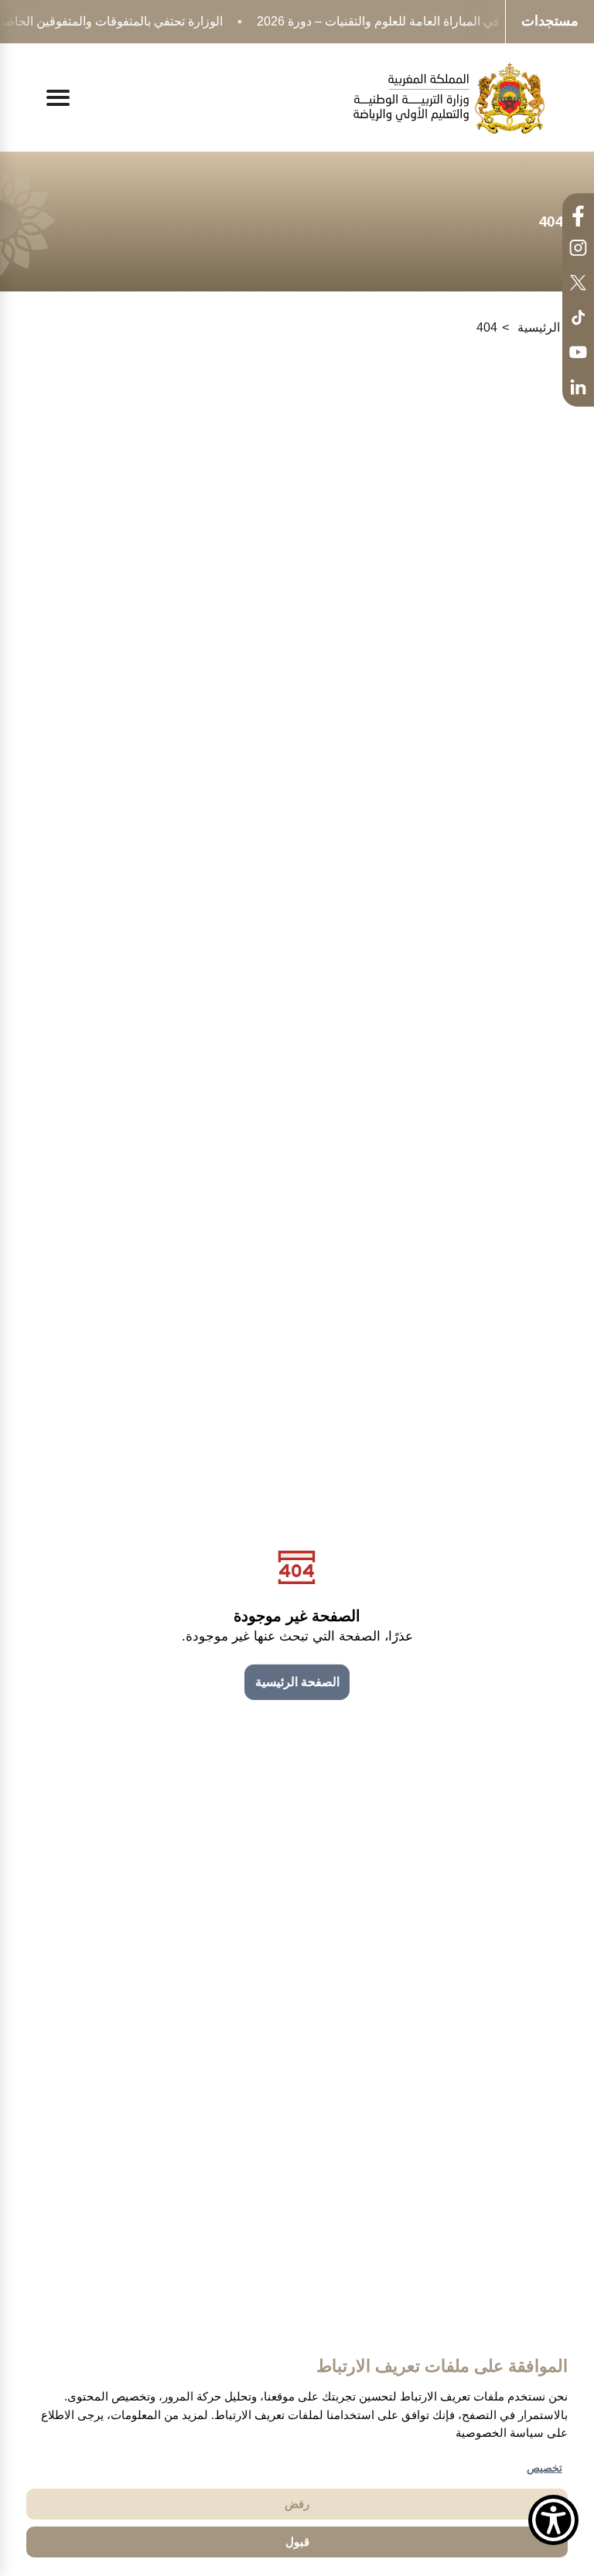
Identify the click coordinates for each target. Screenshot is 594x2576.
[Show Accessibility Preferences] (553, 2520)
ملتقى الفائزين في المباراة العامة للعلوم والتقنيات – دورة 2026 (416, 21)
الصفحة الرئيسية (297, 1682)
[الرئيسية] (449, 98)
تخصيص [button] (544, 2468)
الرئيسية (539, 327)
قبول (297, 2542)
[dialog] (297, 2456)
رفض (297, 2504)
